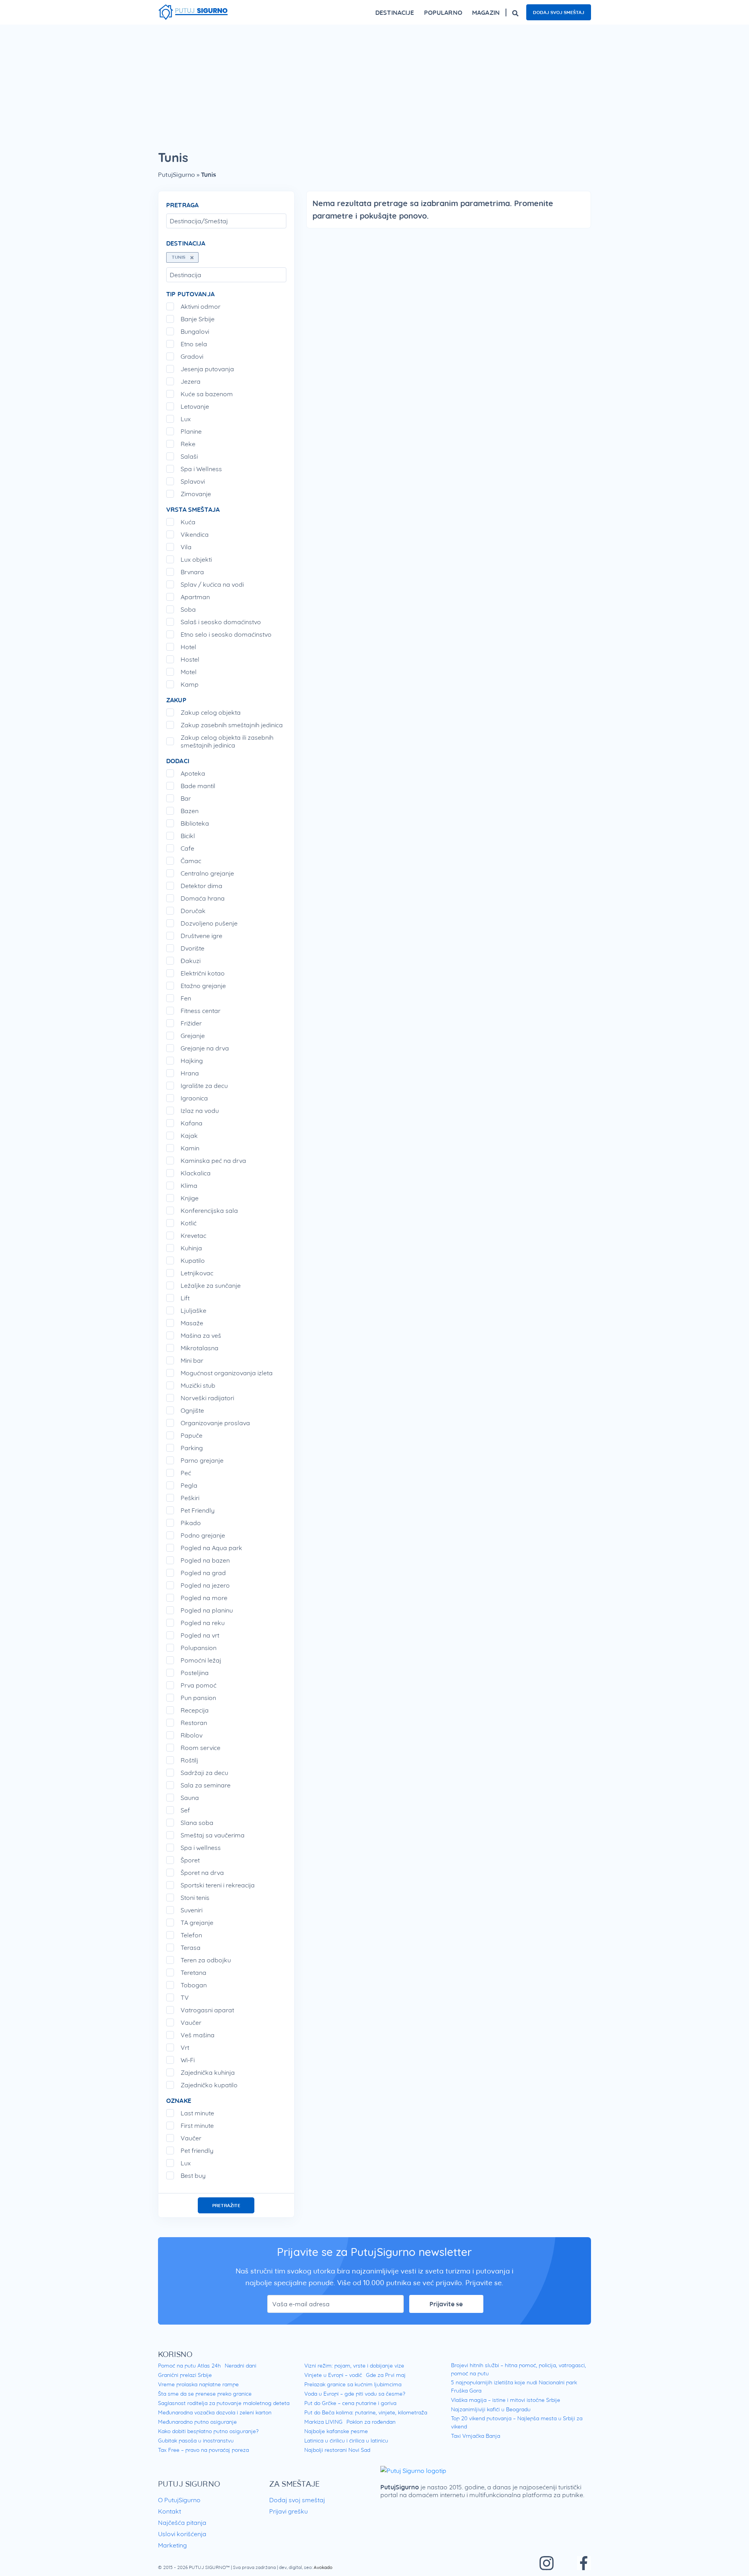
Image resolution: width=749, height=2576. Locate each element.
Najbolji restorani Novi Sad (337, 2450)
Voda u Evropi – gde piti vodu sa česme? (355, 2394)
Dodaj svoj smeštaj (559, 12)
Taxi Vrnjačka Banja (476, 2436)
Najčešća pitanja (182, 2523)
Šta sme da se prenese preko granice (205, 2394)
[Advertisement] (374, 83)
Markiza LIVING (323, 2422)
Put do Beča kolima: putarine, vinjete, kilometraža (366, 2412)
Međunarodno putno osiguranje (197, 2422)
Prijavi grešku (288, 2511)
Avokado (323, 2567)
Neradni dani (240, 2366)
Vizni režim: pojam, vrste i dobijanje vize (354, 2366)
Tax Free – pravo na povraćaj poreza (203, 2450)
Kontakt (170, 2511)
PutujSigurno (177, 174)
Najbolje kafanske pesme (336, 2431)
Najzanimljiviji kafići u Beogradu (491, 2409)
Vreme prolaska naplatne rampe (198, 2384)
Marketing (172, 2545)
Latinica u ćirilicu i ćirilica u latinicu (346, 2441)
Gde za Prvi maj (386, 2375)
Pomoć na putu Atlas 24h (189, 2366)
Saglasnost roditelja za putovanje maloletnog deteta (224, 2403)
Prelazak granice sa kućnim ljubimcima (353, 2384)
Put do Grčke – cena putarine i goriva (350, 2403)
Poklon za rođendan (371, 2422)
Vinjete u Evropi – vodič (333, 2375)
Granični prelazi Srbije (185, 2375)
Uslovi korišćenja (182, 2534)
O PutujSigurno (179, 2500)
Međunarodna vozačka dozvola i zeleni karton (215, 2412)
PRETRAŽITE (226, 2205)
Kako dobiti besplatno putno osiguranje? (208, 2431)
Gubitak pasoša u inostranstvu (196, 2441)
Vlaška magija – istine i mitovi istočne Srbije (506, 2400)
